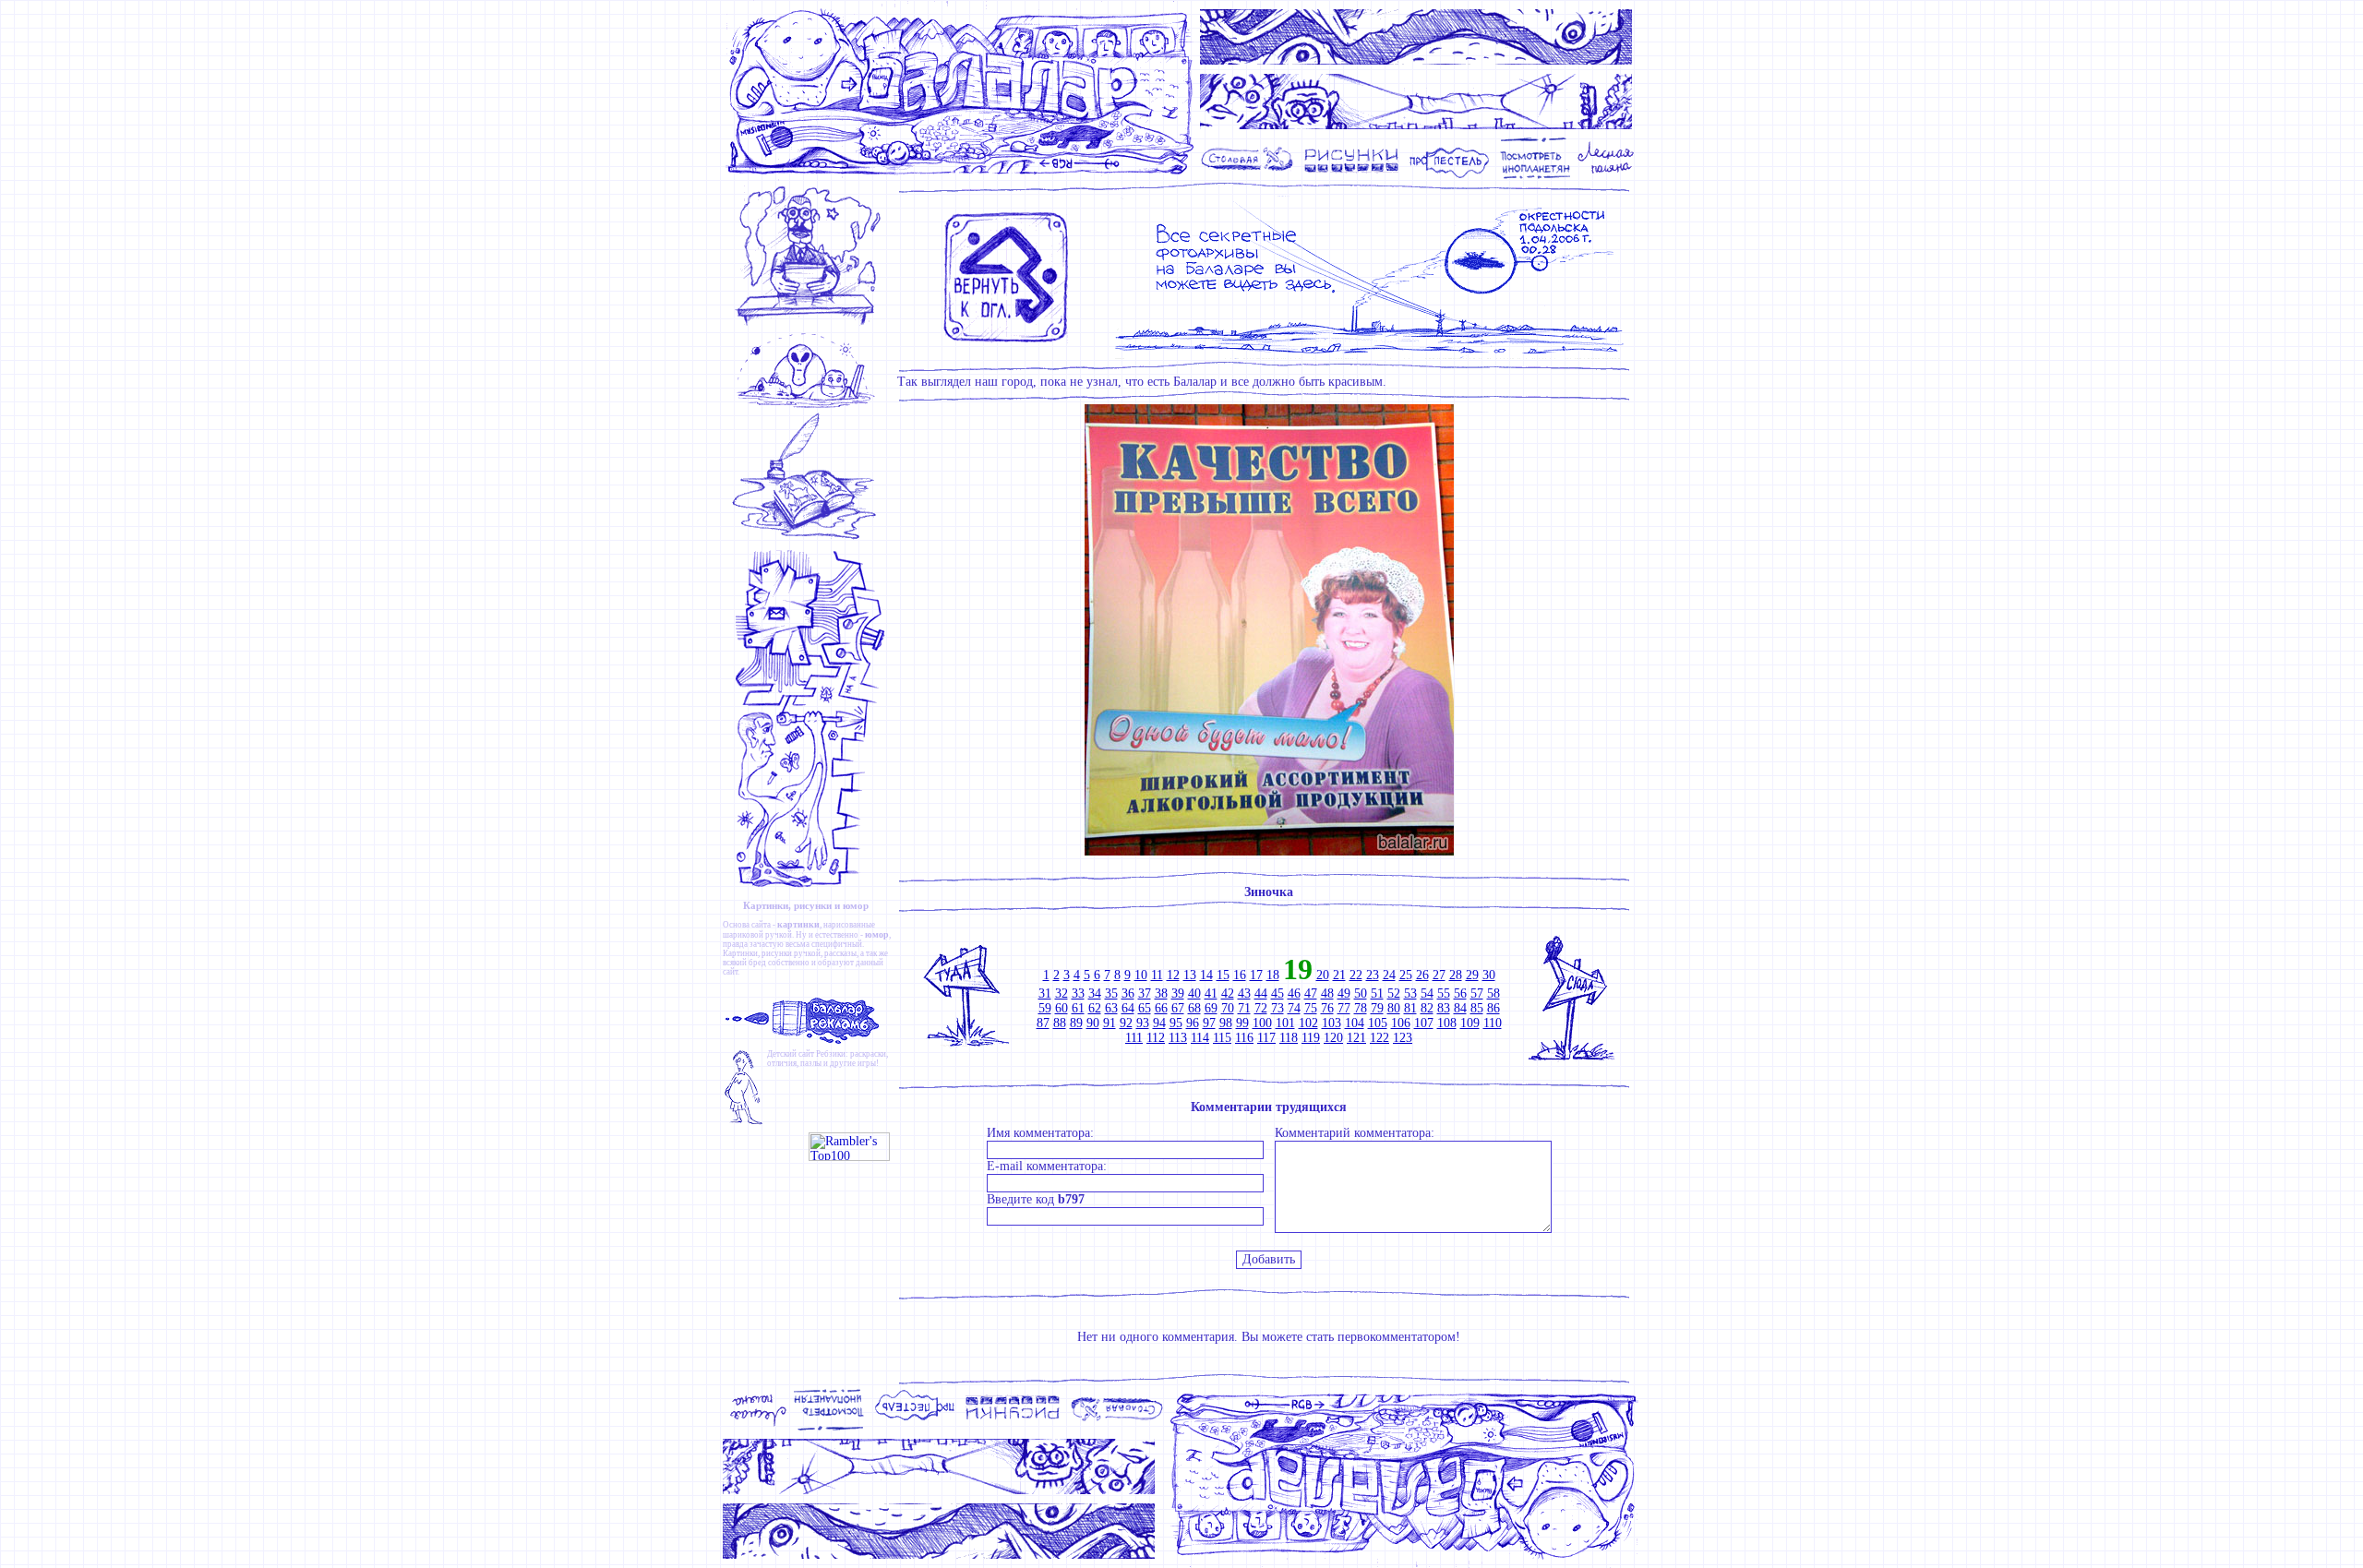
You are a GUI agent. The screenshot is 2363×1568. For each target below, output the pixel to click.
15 (1223, 975)
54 (1427, 993)
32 (1062, 993)
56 (1460, 993)
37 (1145, 993)
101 (1285, 1023)
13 (1190, 975)
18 (1273, 975)
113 (1178, 1038)
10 (1141, 975)
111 (1134, 1038)
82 (1427, 1008)
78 (1361, 1008)
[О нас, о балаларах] (810, 407)
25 (1406, 975)
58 (1493, 993)
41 (1211, 993)
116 (1244, 1038)
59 (1045, 1008)
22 (1356, 975)
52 (1394, 993)
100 (1262, 1023)
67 (1178, 1008)
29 (1472, 975)
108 (1447, 1023)
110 (1493, 1023)
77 (1344, 1008)
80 (1394, 1008)
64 (1128, 1008)
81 (1410, 1008)
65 (1145, 1008)
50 (1361, 993)
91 (1110, 1023)
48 (1327, 993)
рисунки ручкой (791, 953)
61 (1078, 1008)
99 (1242, 1023)
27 (1439, 975)
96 (1193, 1023)
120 (1333, 1038)
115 (1222, 1038)
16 (1240, 975)
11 (1157, 975)
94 (1159, 1023)
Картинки (740, 953)
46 (1294, 993)
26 (1422, 975)
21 (1339, 975)
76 (1327, 1008)
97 (1209, 1023)
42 (1228, 993)
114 (1200, 1038)
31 (1045, 993)
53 (1410, 993)
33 (1078, 993)
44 (1261, 993)
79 (1377, 1008)
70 (1228, 1008)
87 (1043, 1023)
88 (1060, 1023)
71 (1244, 1008)
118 (1289, 1038)
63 (1111, 1008)
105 (1378, 1023)
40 (1194, 993)
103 (1331, 1023)
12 (1173, 975)
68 (1194, 1008)
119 (1311, 1038)
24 (1389, 975)
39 (1178, 993)
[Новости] (810, 324)
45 (1277, 993)
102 (1308, 1023)
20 (1323, 975)
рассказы (840, 953)
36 (1128, 993)
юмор (877, 934)
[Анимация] (1449, 177)
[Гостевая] (810, 539)
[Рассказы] (1608, 177)
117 (1266, 1038)
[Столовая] (1250, 177)
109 (1470, 1023)
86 (1493, 1008)
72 (1261, 1008)
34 (1095, 993)
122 (1379, 1038)
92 (1126, 1023)
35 (1111, 993)
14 (1206, 975)
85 (1477, 1008)
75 (1311, 1008)
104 (1355, 1023)
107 (1424, 1023)
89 (1076, 1023)
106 (1401, 1023)
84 (1460, 1008)
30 (1489, 975)
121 (1356, 1038)
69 (1211, 1008)
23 (1373, 975)
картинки (798, 924)
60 (1062, 1008)
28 (1456, 975)
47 (1311, 993)
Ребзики (831, 1054)
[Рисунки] (1352, 177)
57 (1477, 993)
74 (1294, 1008)
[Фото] (1535, 177)
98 (1226, 1023)
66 (1161, 1008)
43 (1244, 993)
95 (1176, 1023)
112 (1156, 1038)
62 (1095, 1008)
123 (1403, 1038)
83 (1444, 1008)
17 (1256, 975)
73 (1277, 1008)
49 (1344, 993)
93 (1143, 1023)
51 (1377, 993)
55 (1444, 993)
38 (1161, 993)
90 (1093, 1023)
